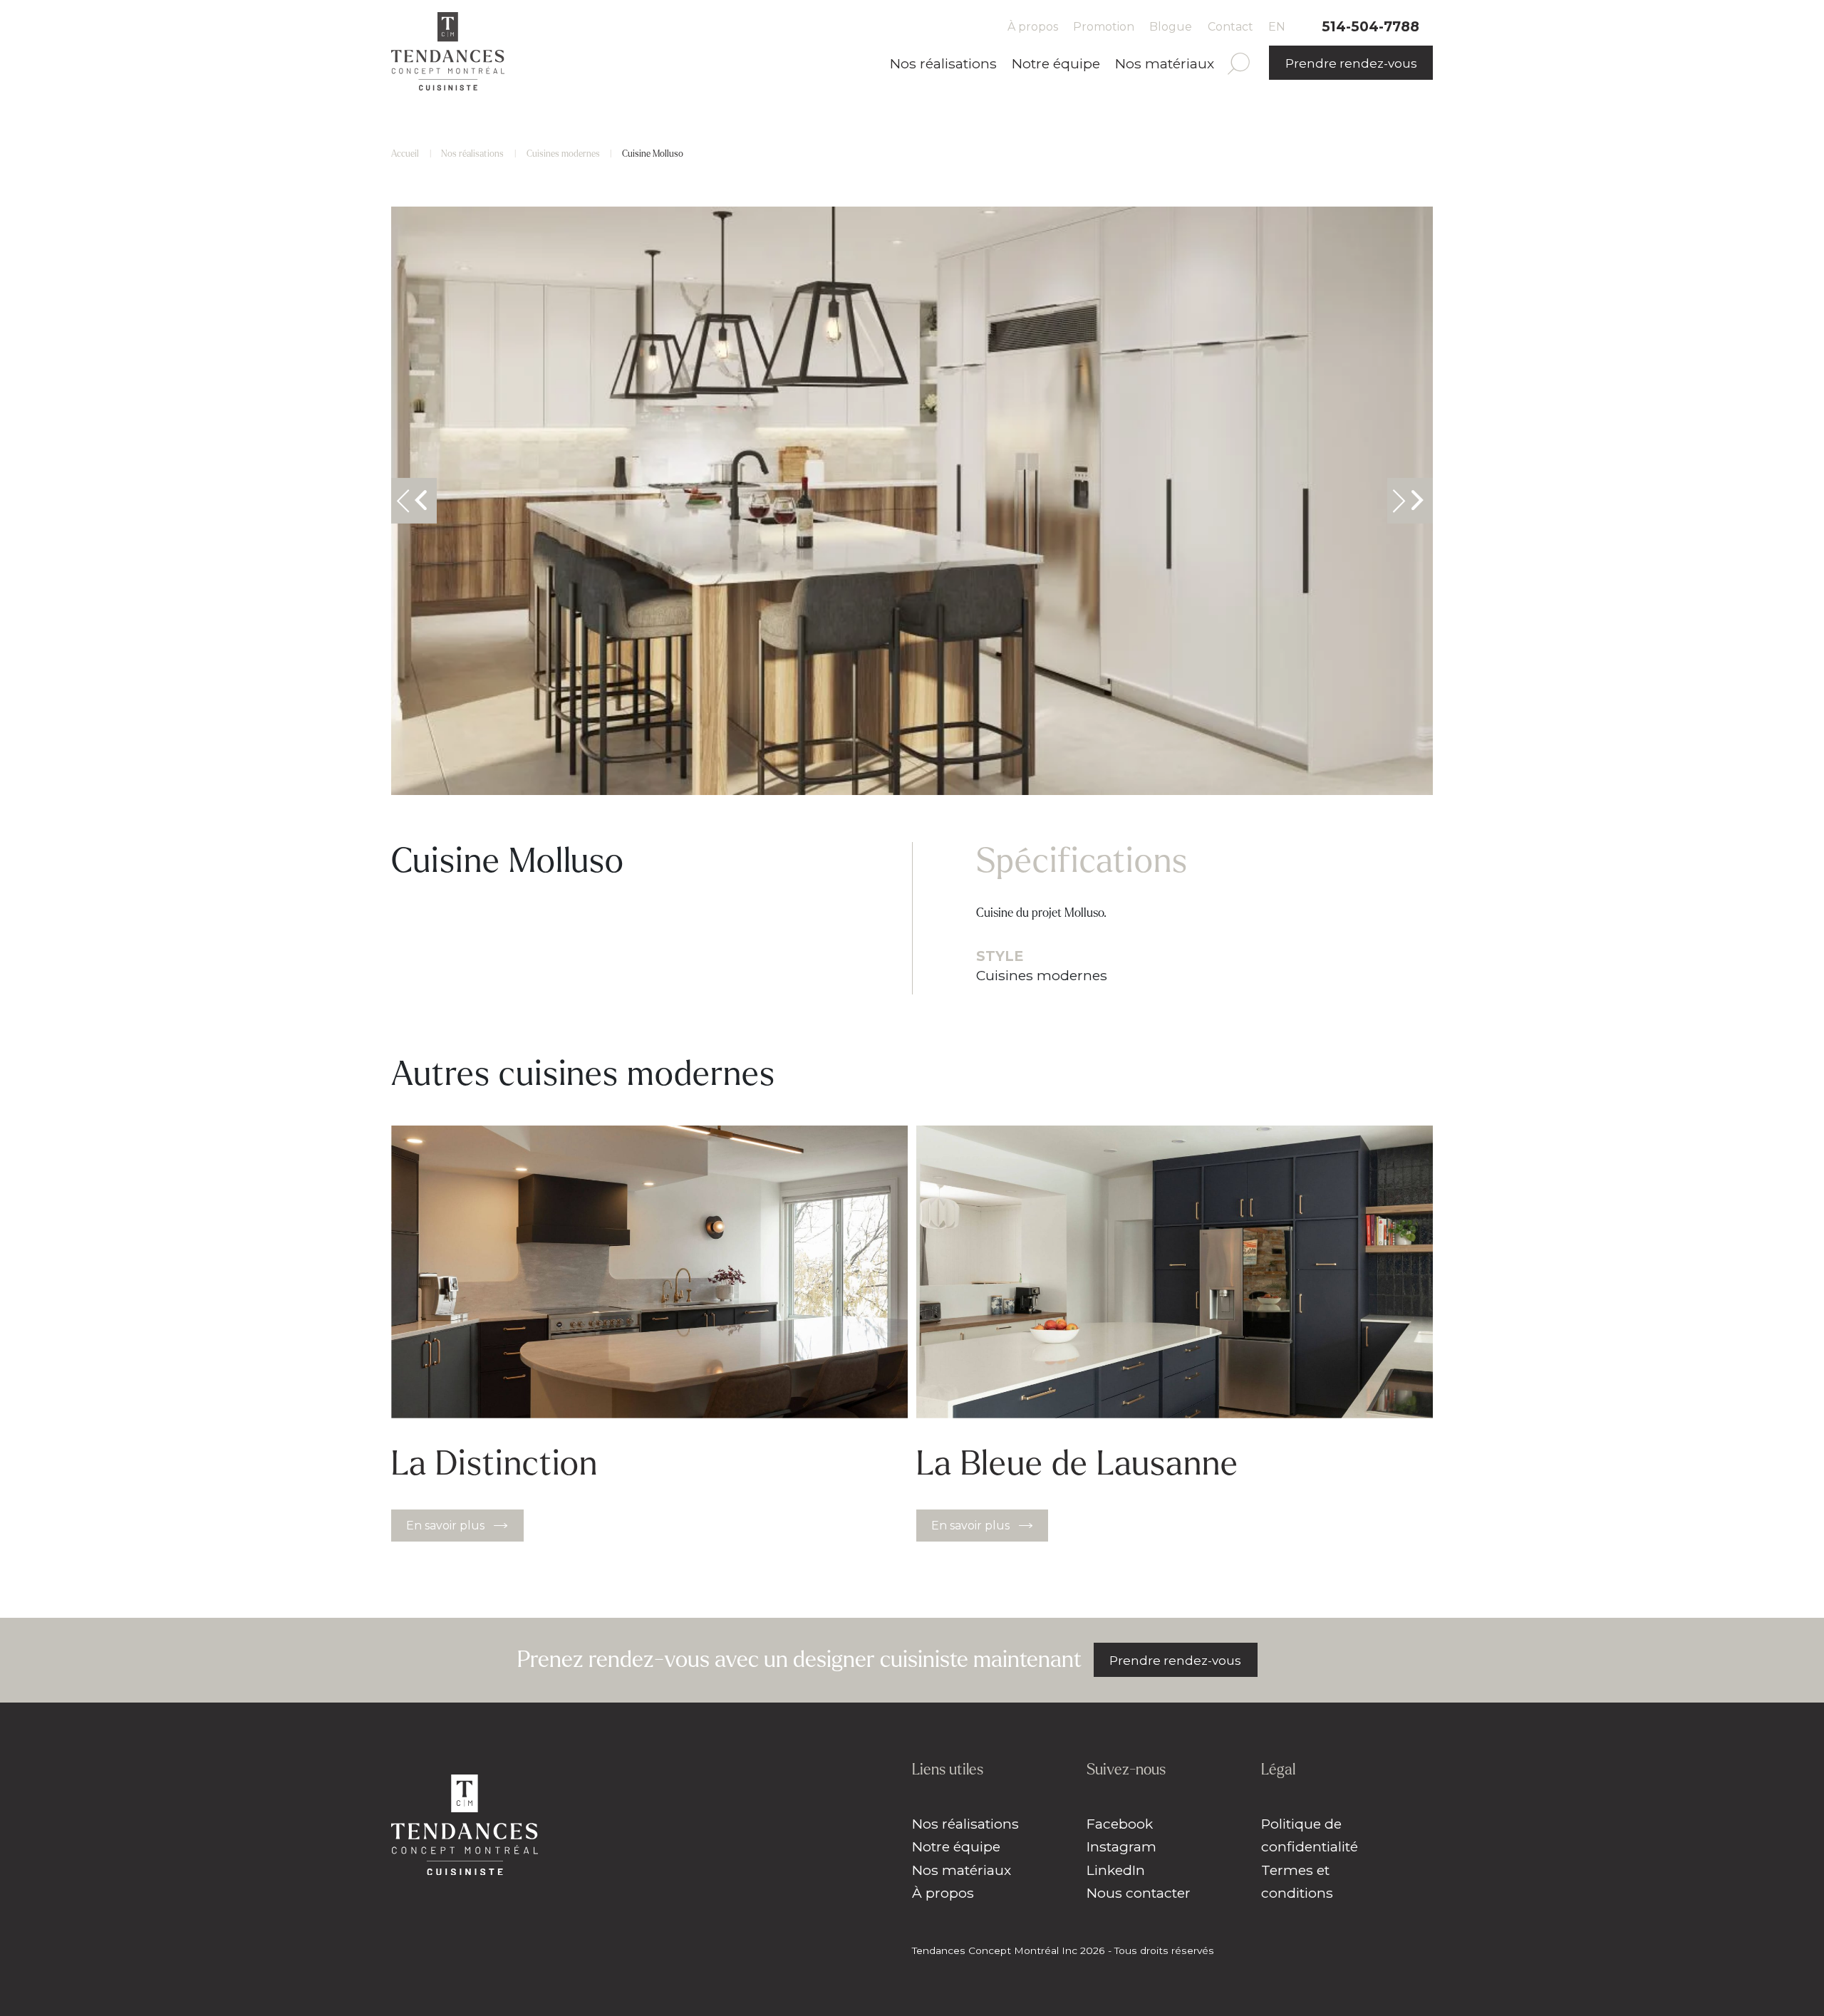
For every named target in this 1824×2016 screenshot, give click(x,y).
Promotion (1104, 27)
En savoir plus (445, 1526)
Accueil (405, 154)
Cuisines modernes (563, 154)
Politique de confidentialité (1310, 1835)
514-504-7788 (1370, 26)
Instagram (1121, 1846)
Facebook (1120, 1824)
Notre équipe (1056, 63)
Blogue (1171, 27)
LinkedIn (1116, 1870)
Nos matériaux (1165, 63)
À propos (1033, 27)
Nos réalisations (943, 63)
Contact (1230, 27)
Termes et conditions (1297, 1882)
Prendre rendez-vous (1351, 63)
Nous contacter (1139, 1893)
